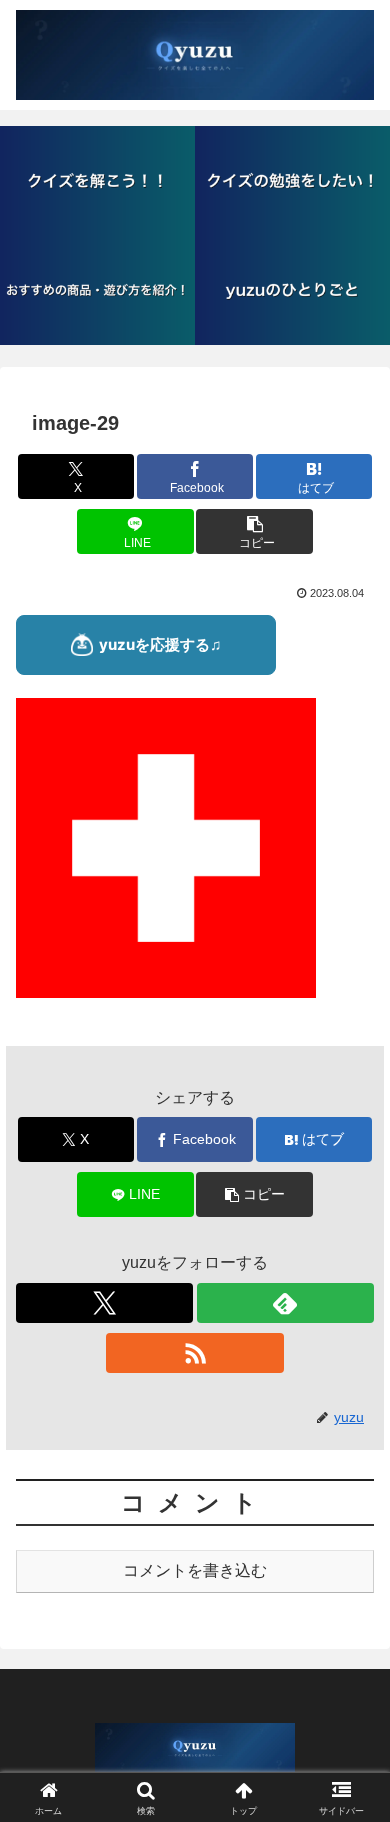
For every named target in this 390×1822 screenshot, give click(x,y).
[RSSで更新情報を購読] (194, 1353)
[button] (254, 531)
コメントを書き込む (195, 1570)
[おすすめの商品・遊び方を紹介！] (97, 290)
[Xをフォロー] (104, 1303)
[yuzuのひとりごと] (292, 290)
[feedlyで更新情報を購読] (285, 1303)
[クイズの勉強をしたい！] (292, 181)
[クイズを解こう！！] (97, 181)
